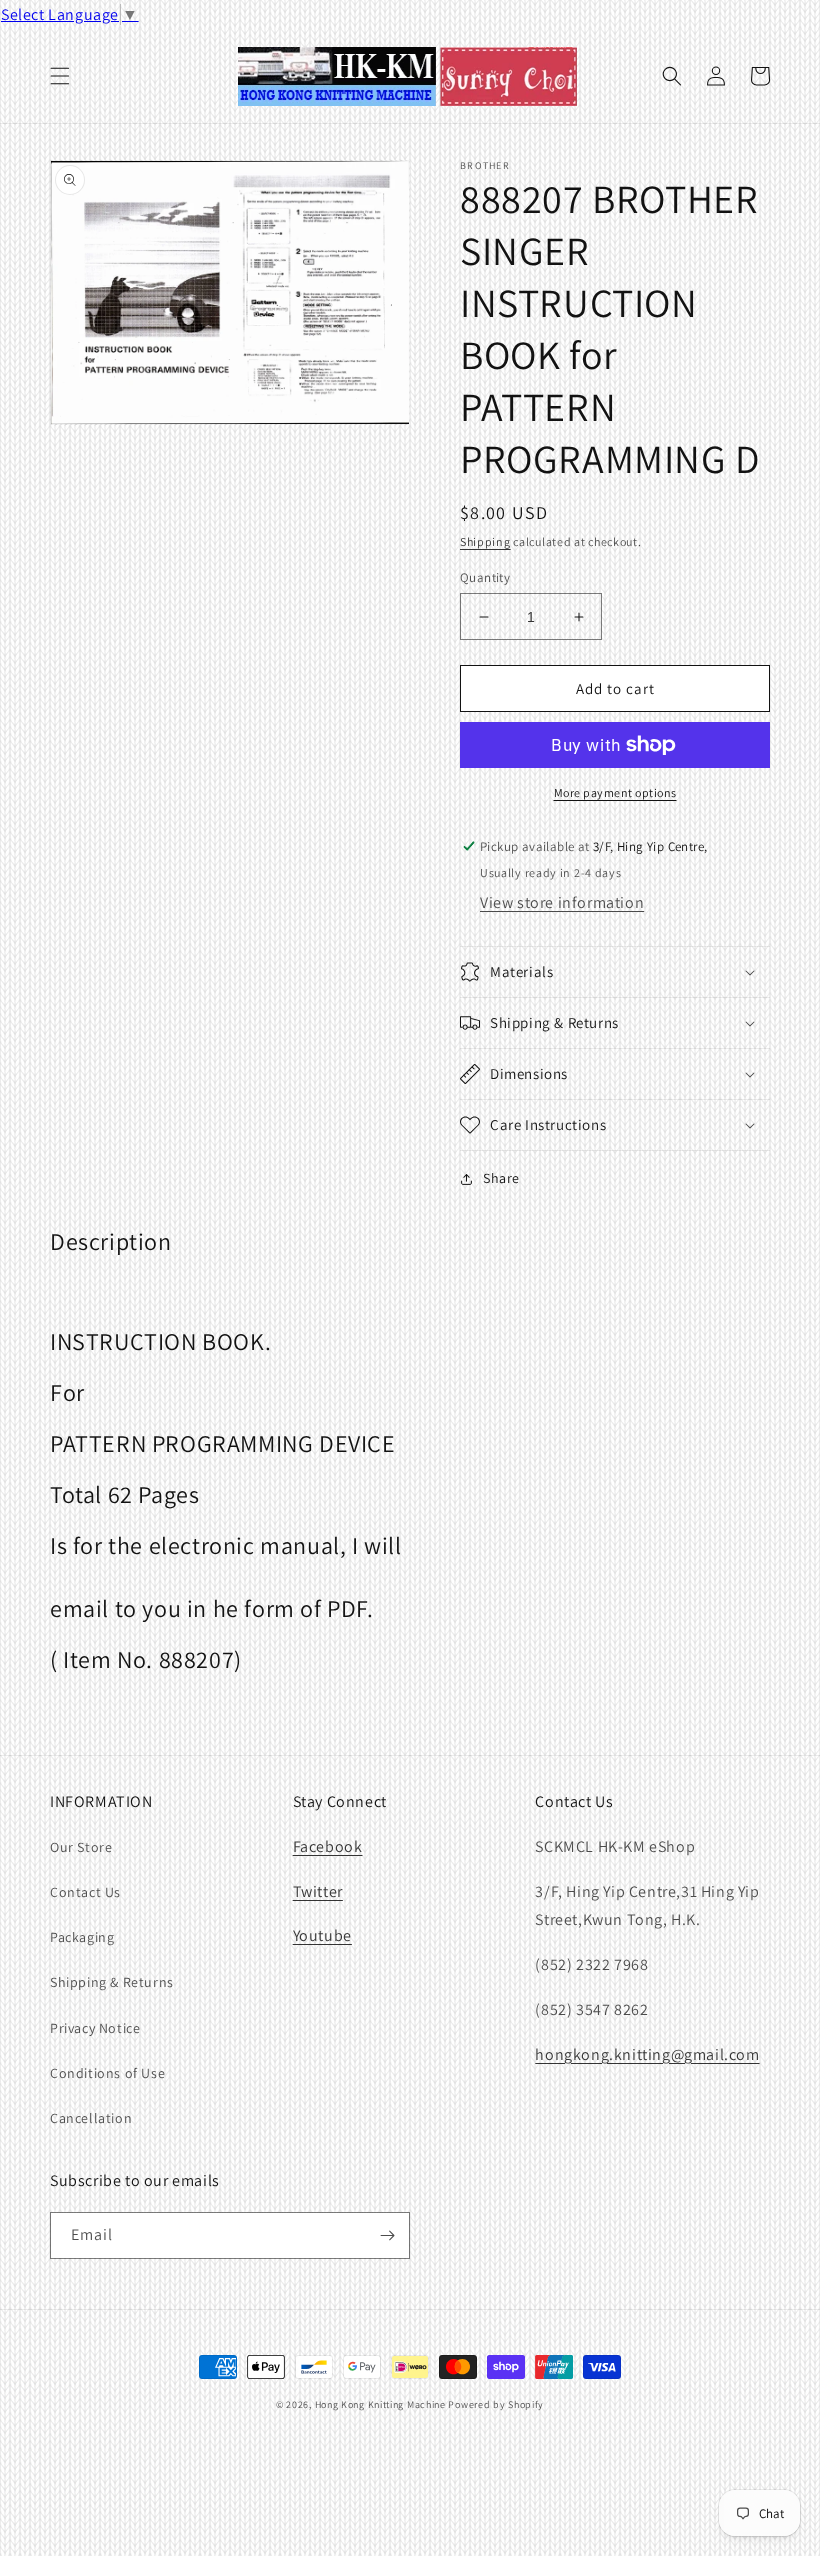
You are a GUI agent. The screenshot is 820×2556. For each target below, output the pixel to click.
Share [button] (501, 1178)
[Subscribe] (387, 2235)
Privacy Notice (95, 2028)
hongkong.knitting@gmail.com (647, 2054)
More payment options (615, 792)
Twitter (318, 1891)
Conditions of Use (107, 2073)
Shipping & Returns (112, 1982)
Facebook (328, 1846)
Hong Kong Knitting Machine (380, 2404)
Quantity (485, 577)
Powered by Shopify (496, 2404)
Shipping (485, 541)
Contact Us (85, 1892)
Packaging (82, 1937)
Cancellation (91, 2118)
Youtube (322, 1935)
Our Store (81, 1847)
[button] (60, 76)
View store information (562, 902)
